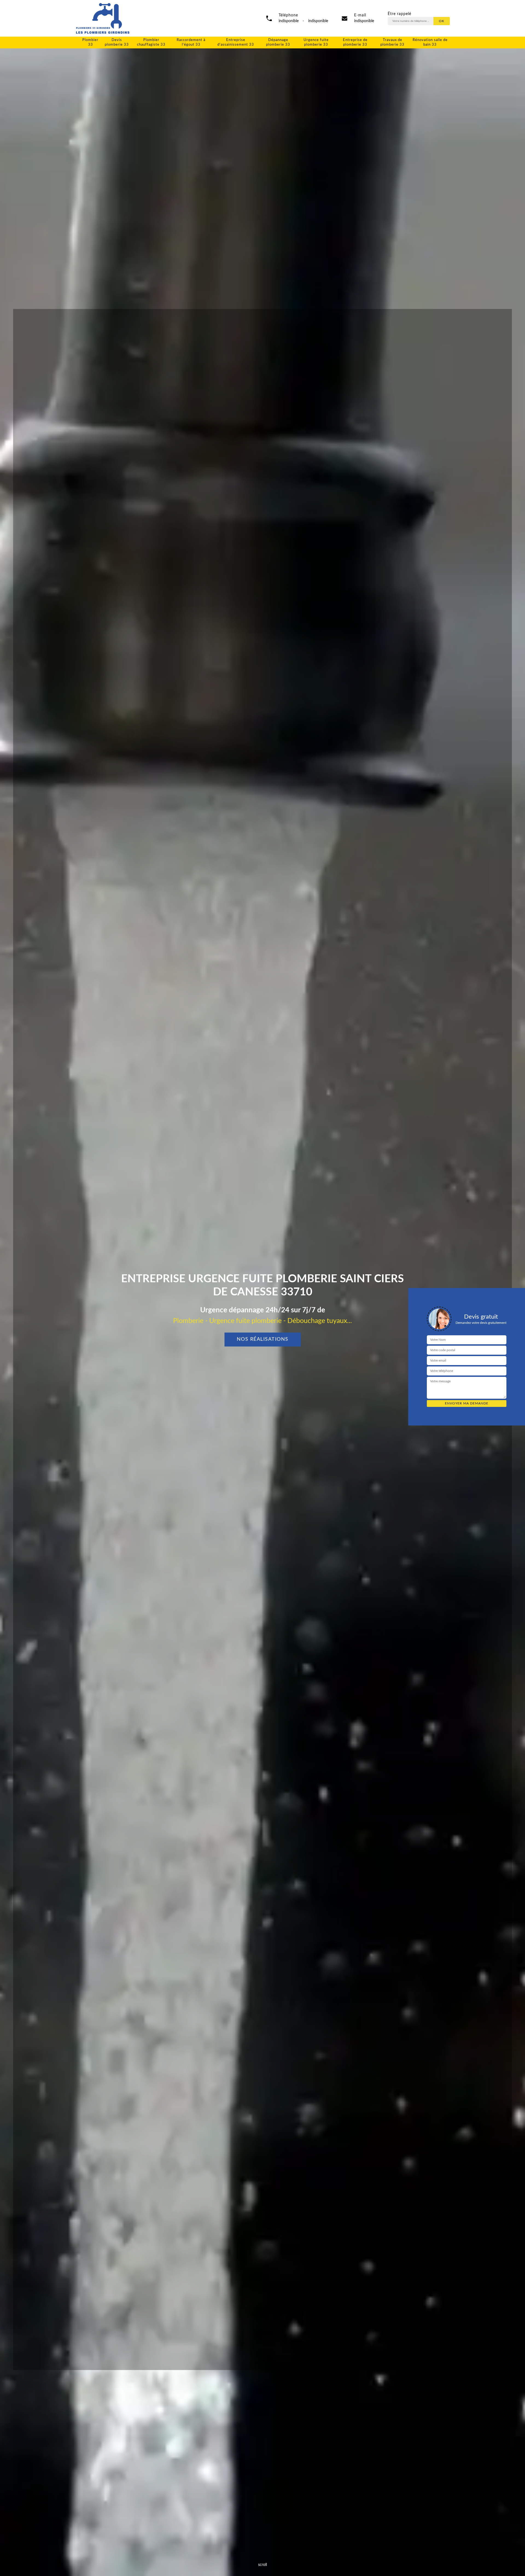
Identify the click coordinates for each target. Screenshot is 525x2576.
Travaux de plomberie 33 (392, 42)
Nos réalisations (263, 1339)
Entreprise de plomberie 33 (355, 42)
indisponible (364, 21)
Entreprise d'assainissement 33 (236, 42)
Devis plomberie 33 (117, 42)
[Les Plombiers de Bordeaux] (103, 18)
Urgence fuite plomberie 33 (316, 42)
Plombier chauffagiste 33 (151, 42)
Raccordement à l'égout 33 (191, 42)
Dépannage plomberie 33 (278, 42)
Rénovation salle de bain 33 (430, 42)
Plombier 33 (90, 42)
